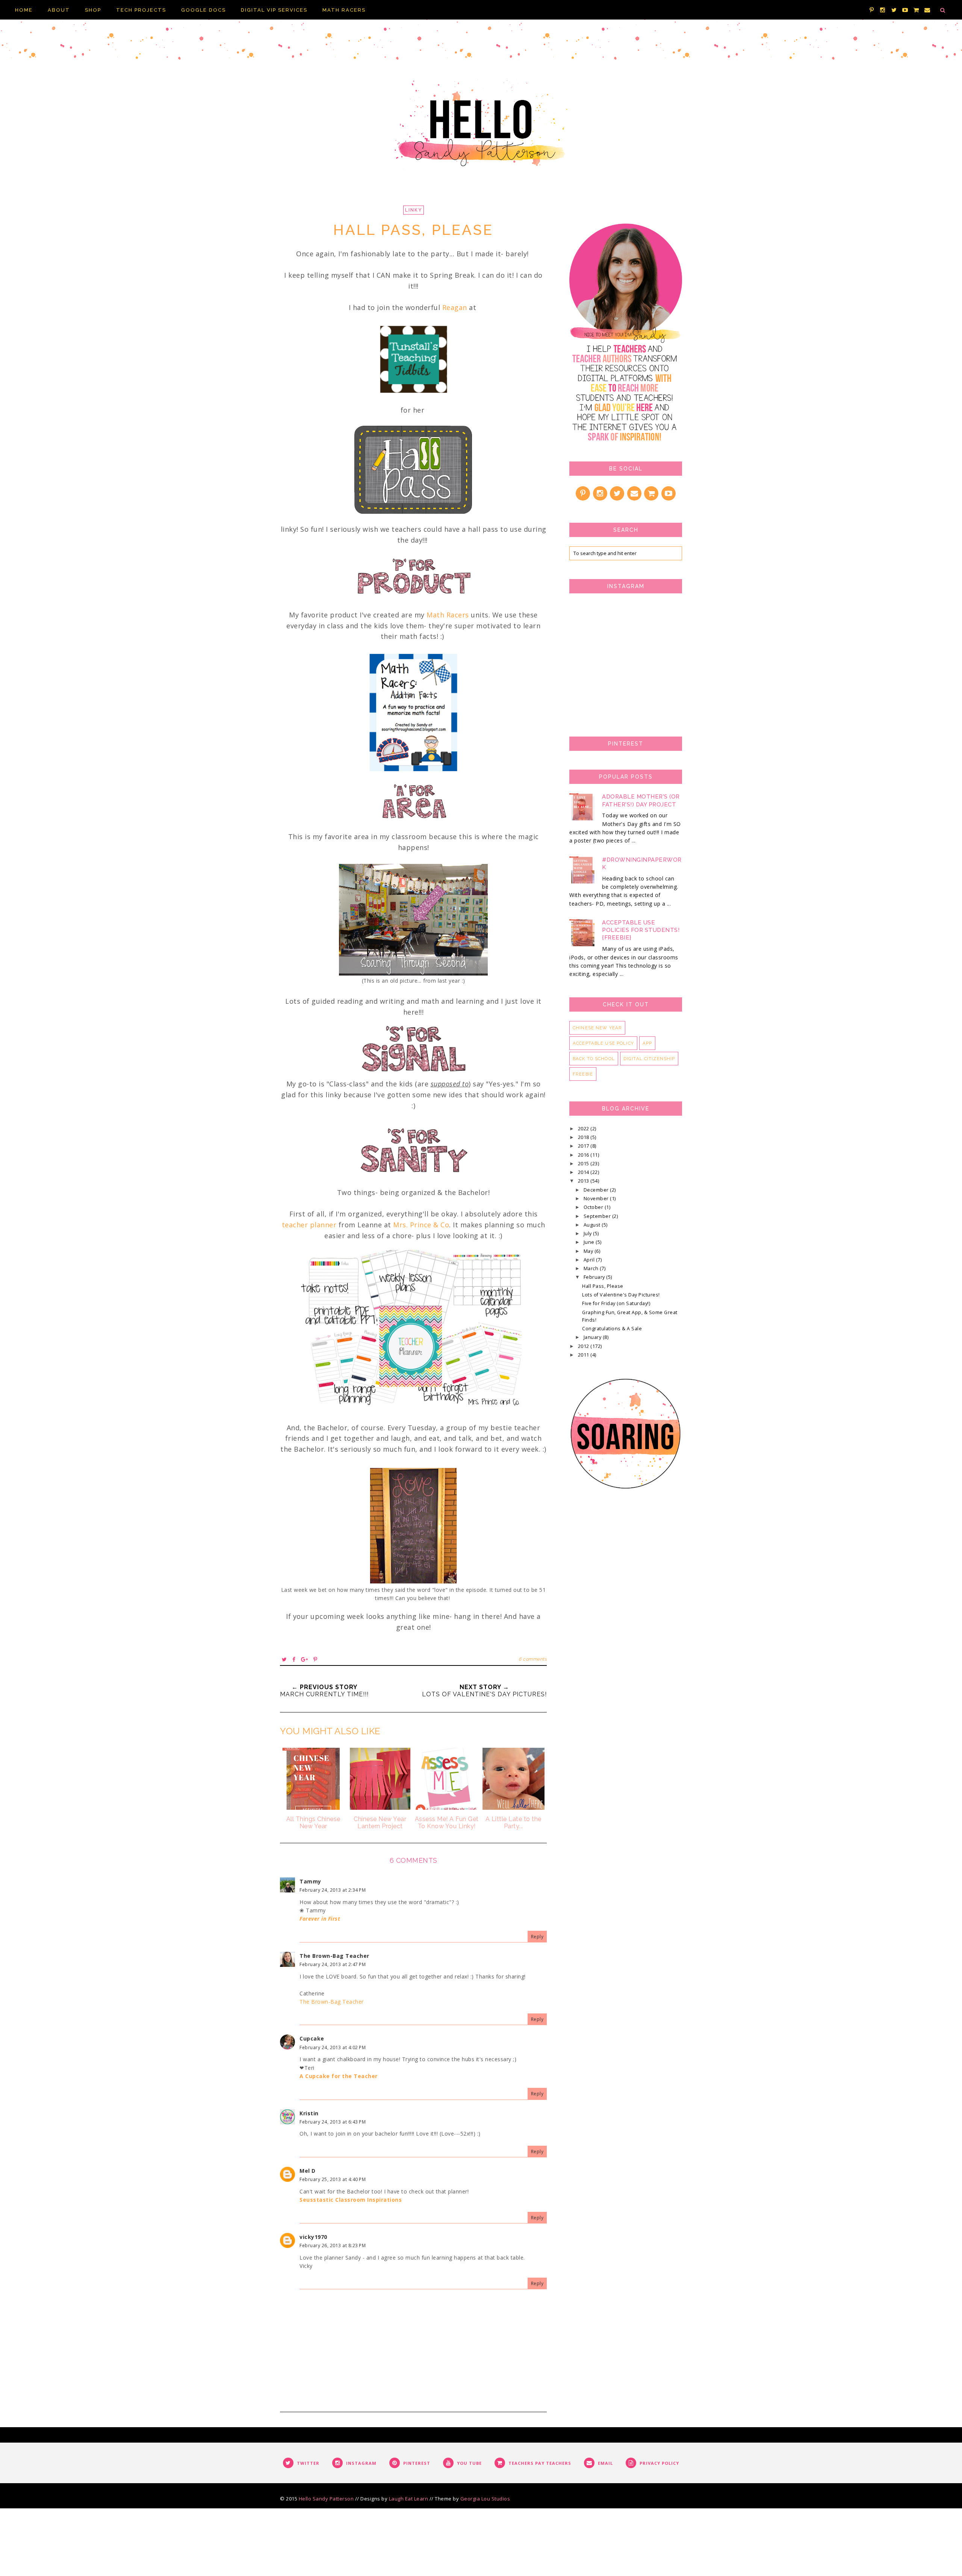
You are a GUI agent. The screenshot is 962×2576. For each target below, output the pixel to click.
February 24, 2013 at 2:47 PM (333, 1964)
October (594, 1207)
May (589, 1251)
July (588, 1234)
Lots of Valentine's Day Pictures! (621, 1295)
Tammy (310, 1881)
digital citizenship (649, 1059)
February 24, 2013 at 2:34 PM (333, 1890)
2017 (584, 1146)
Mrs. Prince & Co (421, 1225)
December (597, 1190)
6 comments (533, 1659)
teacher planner (309, 1225)
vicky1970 (313, 2237)
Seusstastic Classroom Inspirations (351, 2200)
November (597, 1199)
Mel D (308, 2171)
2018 (584, 1137)
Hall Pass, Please (603, 1286)
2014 (584, 1172)
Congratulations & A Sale (612, 1329)
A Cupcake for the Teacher (339, 2076)
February (595, 1277)
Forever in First (320, 1919)
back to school (594, 1059)
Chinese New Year (597, 1028)
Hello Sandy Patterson (326, 2499)
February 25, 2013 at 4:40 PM (333, 2179)
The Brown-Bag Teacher (334, 1956)
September (598, 1216)
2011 (584, 1355)
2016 (584, 1155)
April (590, 1260)
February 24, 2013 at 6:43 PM (333, 2122)
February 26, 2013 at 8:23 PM (333, 2245)
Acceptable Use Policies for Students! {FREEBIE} (641, 930)
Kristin (309, 2113)
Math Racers (448, 615)
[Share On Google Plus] (305, 1659)
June (590, 1242)
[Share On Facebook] (294, 1659)
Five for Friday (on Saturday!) (616, 1303)
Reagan (455, 307)
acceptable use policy (603, 1043)
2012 (584, 1346)
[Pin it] (315, 1659)
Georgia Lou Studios (485, 2499)
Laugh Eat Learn (409, 2499)
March (592, 1268)
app (647, 1043)
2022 (584, 1129)
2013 (584, 1181)
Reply (537, 1937)
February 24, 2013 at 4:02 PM (333, 2047)
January (593, 1337)
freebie (583, 1074)
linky (414, 210)
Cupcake (312, 2038)
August (593, 1225)
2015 (584, 1164)
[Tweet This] (284, 1659)
